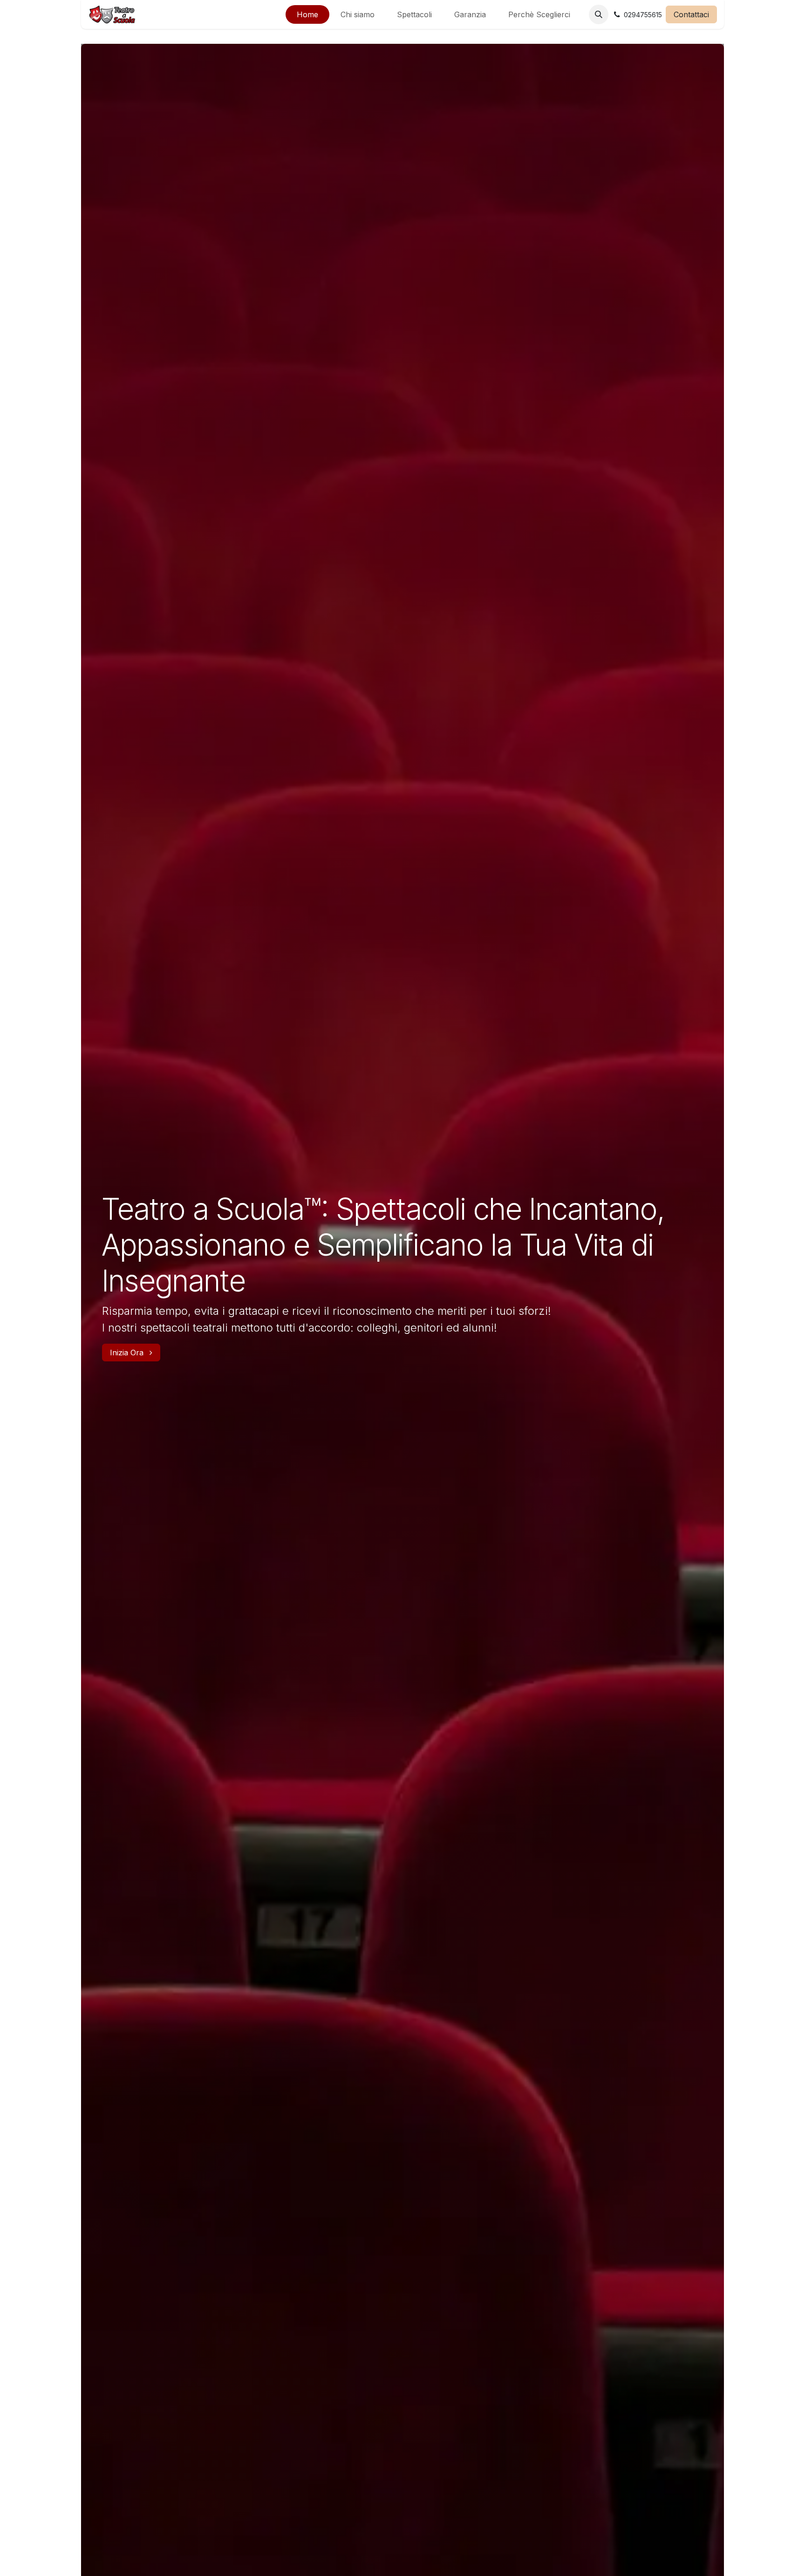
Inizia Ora (128, 1353)
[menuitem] (307, 14)
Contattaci (691, 14)
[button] (599, 14)
